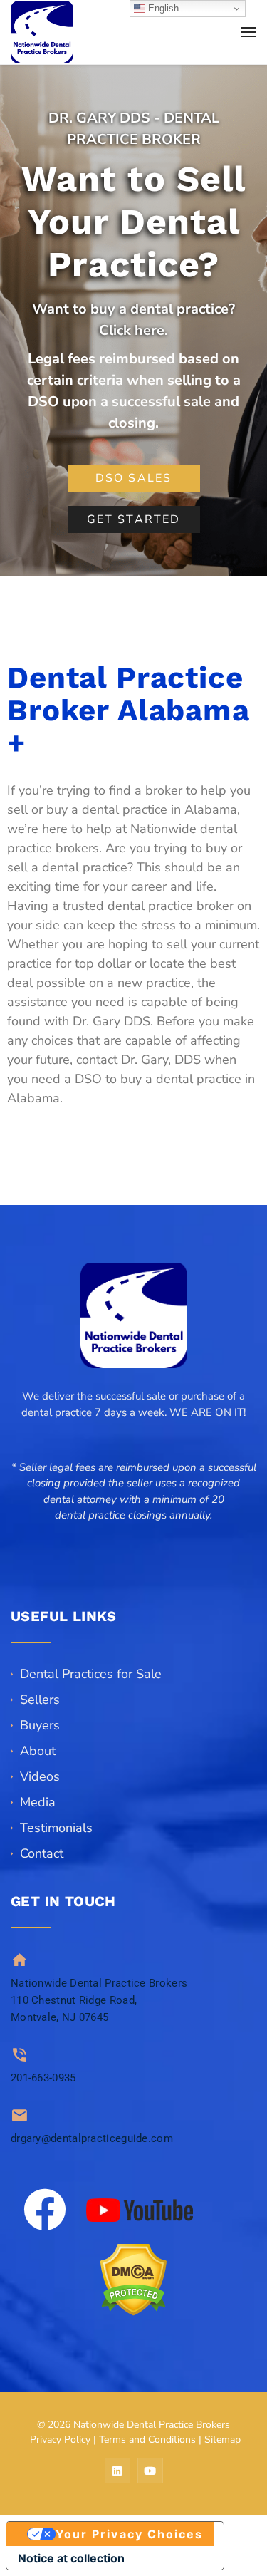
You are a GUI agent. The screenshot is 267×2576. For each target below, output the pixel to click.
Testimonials (56, 1828)
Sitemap (222, 2440)
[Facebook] (45, 2210)
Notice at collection (71, 2558)
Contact (42, 1853)
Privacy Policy (60, 2440)
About (38, 1751)
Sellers (40, 1700)
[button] (133, 1532)
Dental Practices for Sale (91, 1674)
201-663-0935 (43, 2078)
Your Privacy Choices (130, 2534)
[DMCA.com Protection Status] (133, 2280)
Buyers (40, 1725)
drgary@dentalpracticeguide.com (92, 2138)
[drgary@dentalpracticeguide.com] (20, 2115)
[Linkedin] (117, 2471)
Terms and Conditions (147, 2440)
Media (38, 1802)
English (162, 8)
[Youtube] (150, 2471)
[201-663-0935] (20, 2055)
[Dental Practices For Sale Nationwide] (42, 32)
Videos (40, 1776)
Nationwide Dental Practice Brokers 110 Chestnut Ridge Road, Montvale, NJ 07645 (99, 2000)
